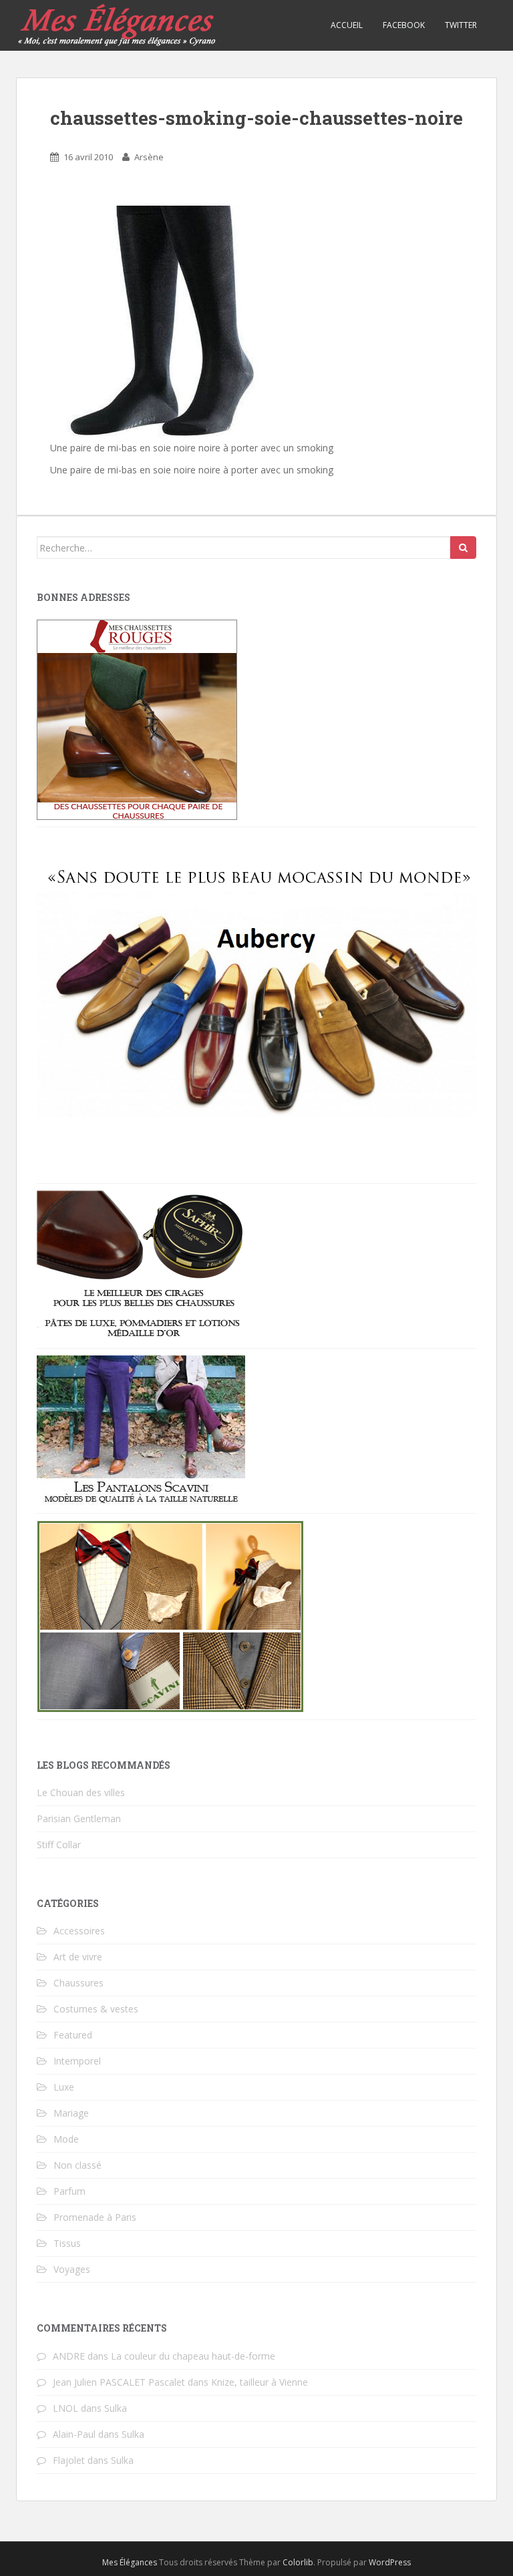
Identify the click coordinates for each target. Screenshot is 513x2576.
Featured (73, 2035)
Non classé (77, 2165)
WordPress (390, 2562)
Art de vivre (78, 1957)
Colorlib (298, 2562)
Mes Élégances (130, 2562)
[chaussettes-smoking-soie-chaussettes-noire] (167, 321)
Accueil (347, 25)
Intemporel (77, 2061)
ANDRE (69, 2356)
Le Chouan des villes (81, 1792)
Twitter (461, 25)
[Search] (463, 548)
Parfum (69, 2191)
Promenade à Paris (95, 2217)
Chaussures (78, 1983)
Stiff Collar (59, 1845)
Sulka (116, 2408)
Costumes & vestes (96, 2009)
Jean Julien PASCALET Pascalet (119, 2382)
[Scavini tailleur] (170, 1615)
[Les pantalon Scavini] (141, 1429)
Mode (66, 2139)
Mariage (71, 2113)
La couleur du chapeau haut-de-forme (193, 2356)
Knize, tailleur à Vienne (260, 2382)
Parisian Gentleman (79, 1818)
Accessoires (79, 1931)
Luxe (64, 2087)
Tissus (67, 2243)
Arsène (149, 157)
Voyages (72, 2269)
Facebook (404, 25)
